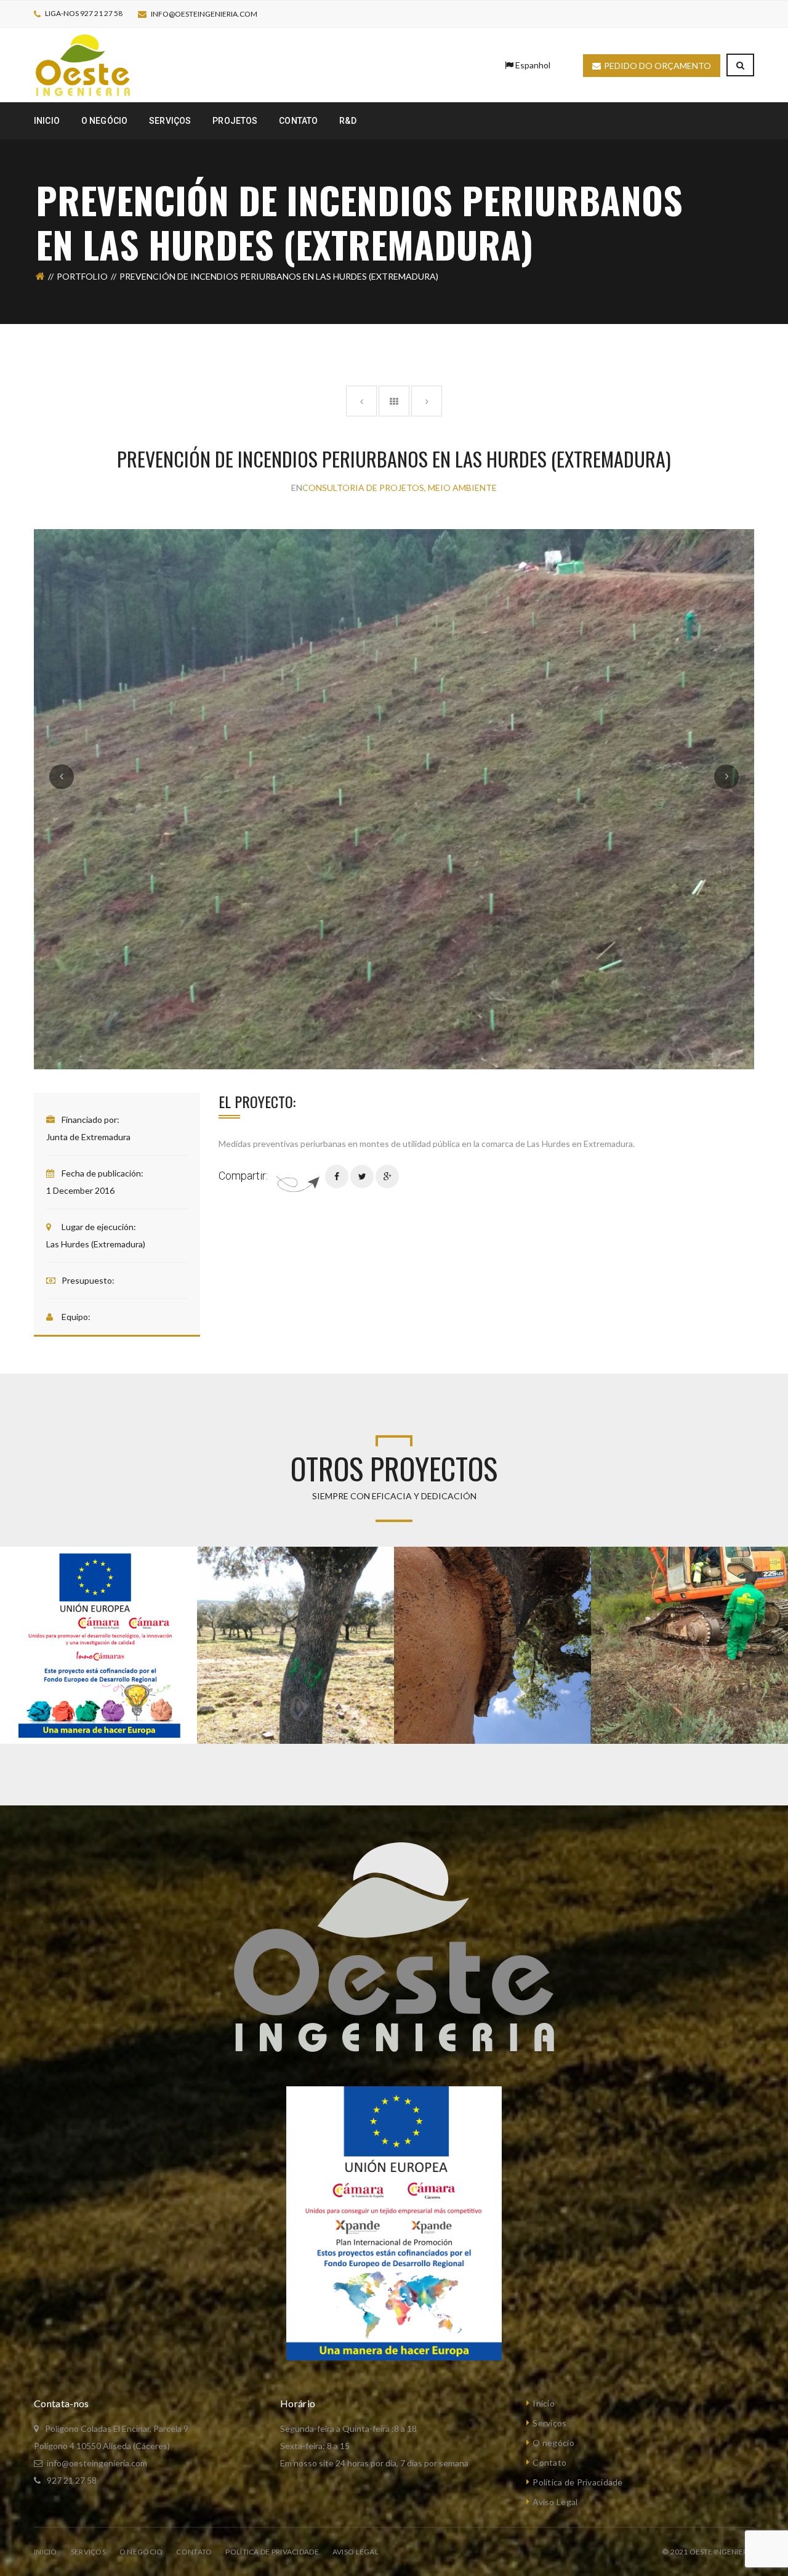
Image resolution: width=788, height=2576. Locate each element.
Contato (549, 2462)
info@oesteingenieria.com (204, 14)
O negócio (553, 2443)
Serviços (549, 2423)
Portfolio (82, 276)
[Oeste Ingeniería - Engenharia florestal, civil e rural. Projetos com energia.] (83, 64)
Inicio (544, 2403)
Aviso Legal (555, 2502)
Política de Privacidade (577, 2482)
